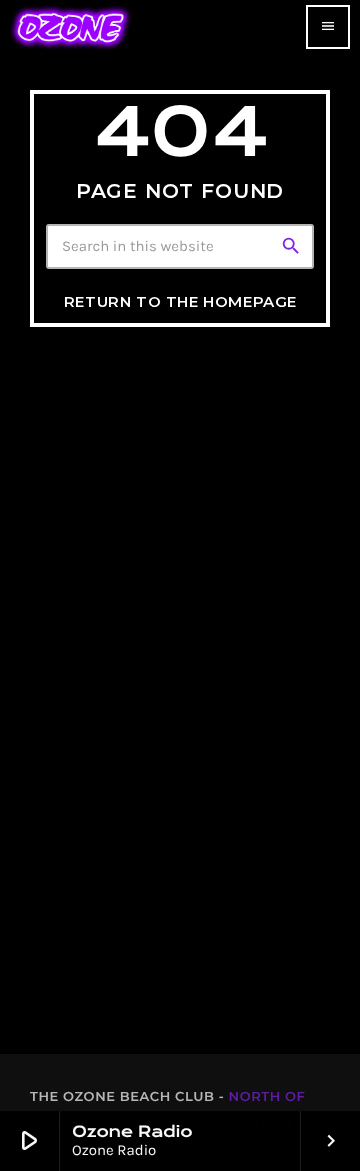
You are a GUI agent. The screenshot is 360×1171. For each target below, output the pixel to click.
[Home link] (70, 27)
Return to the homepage (180, 301)
